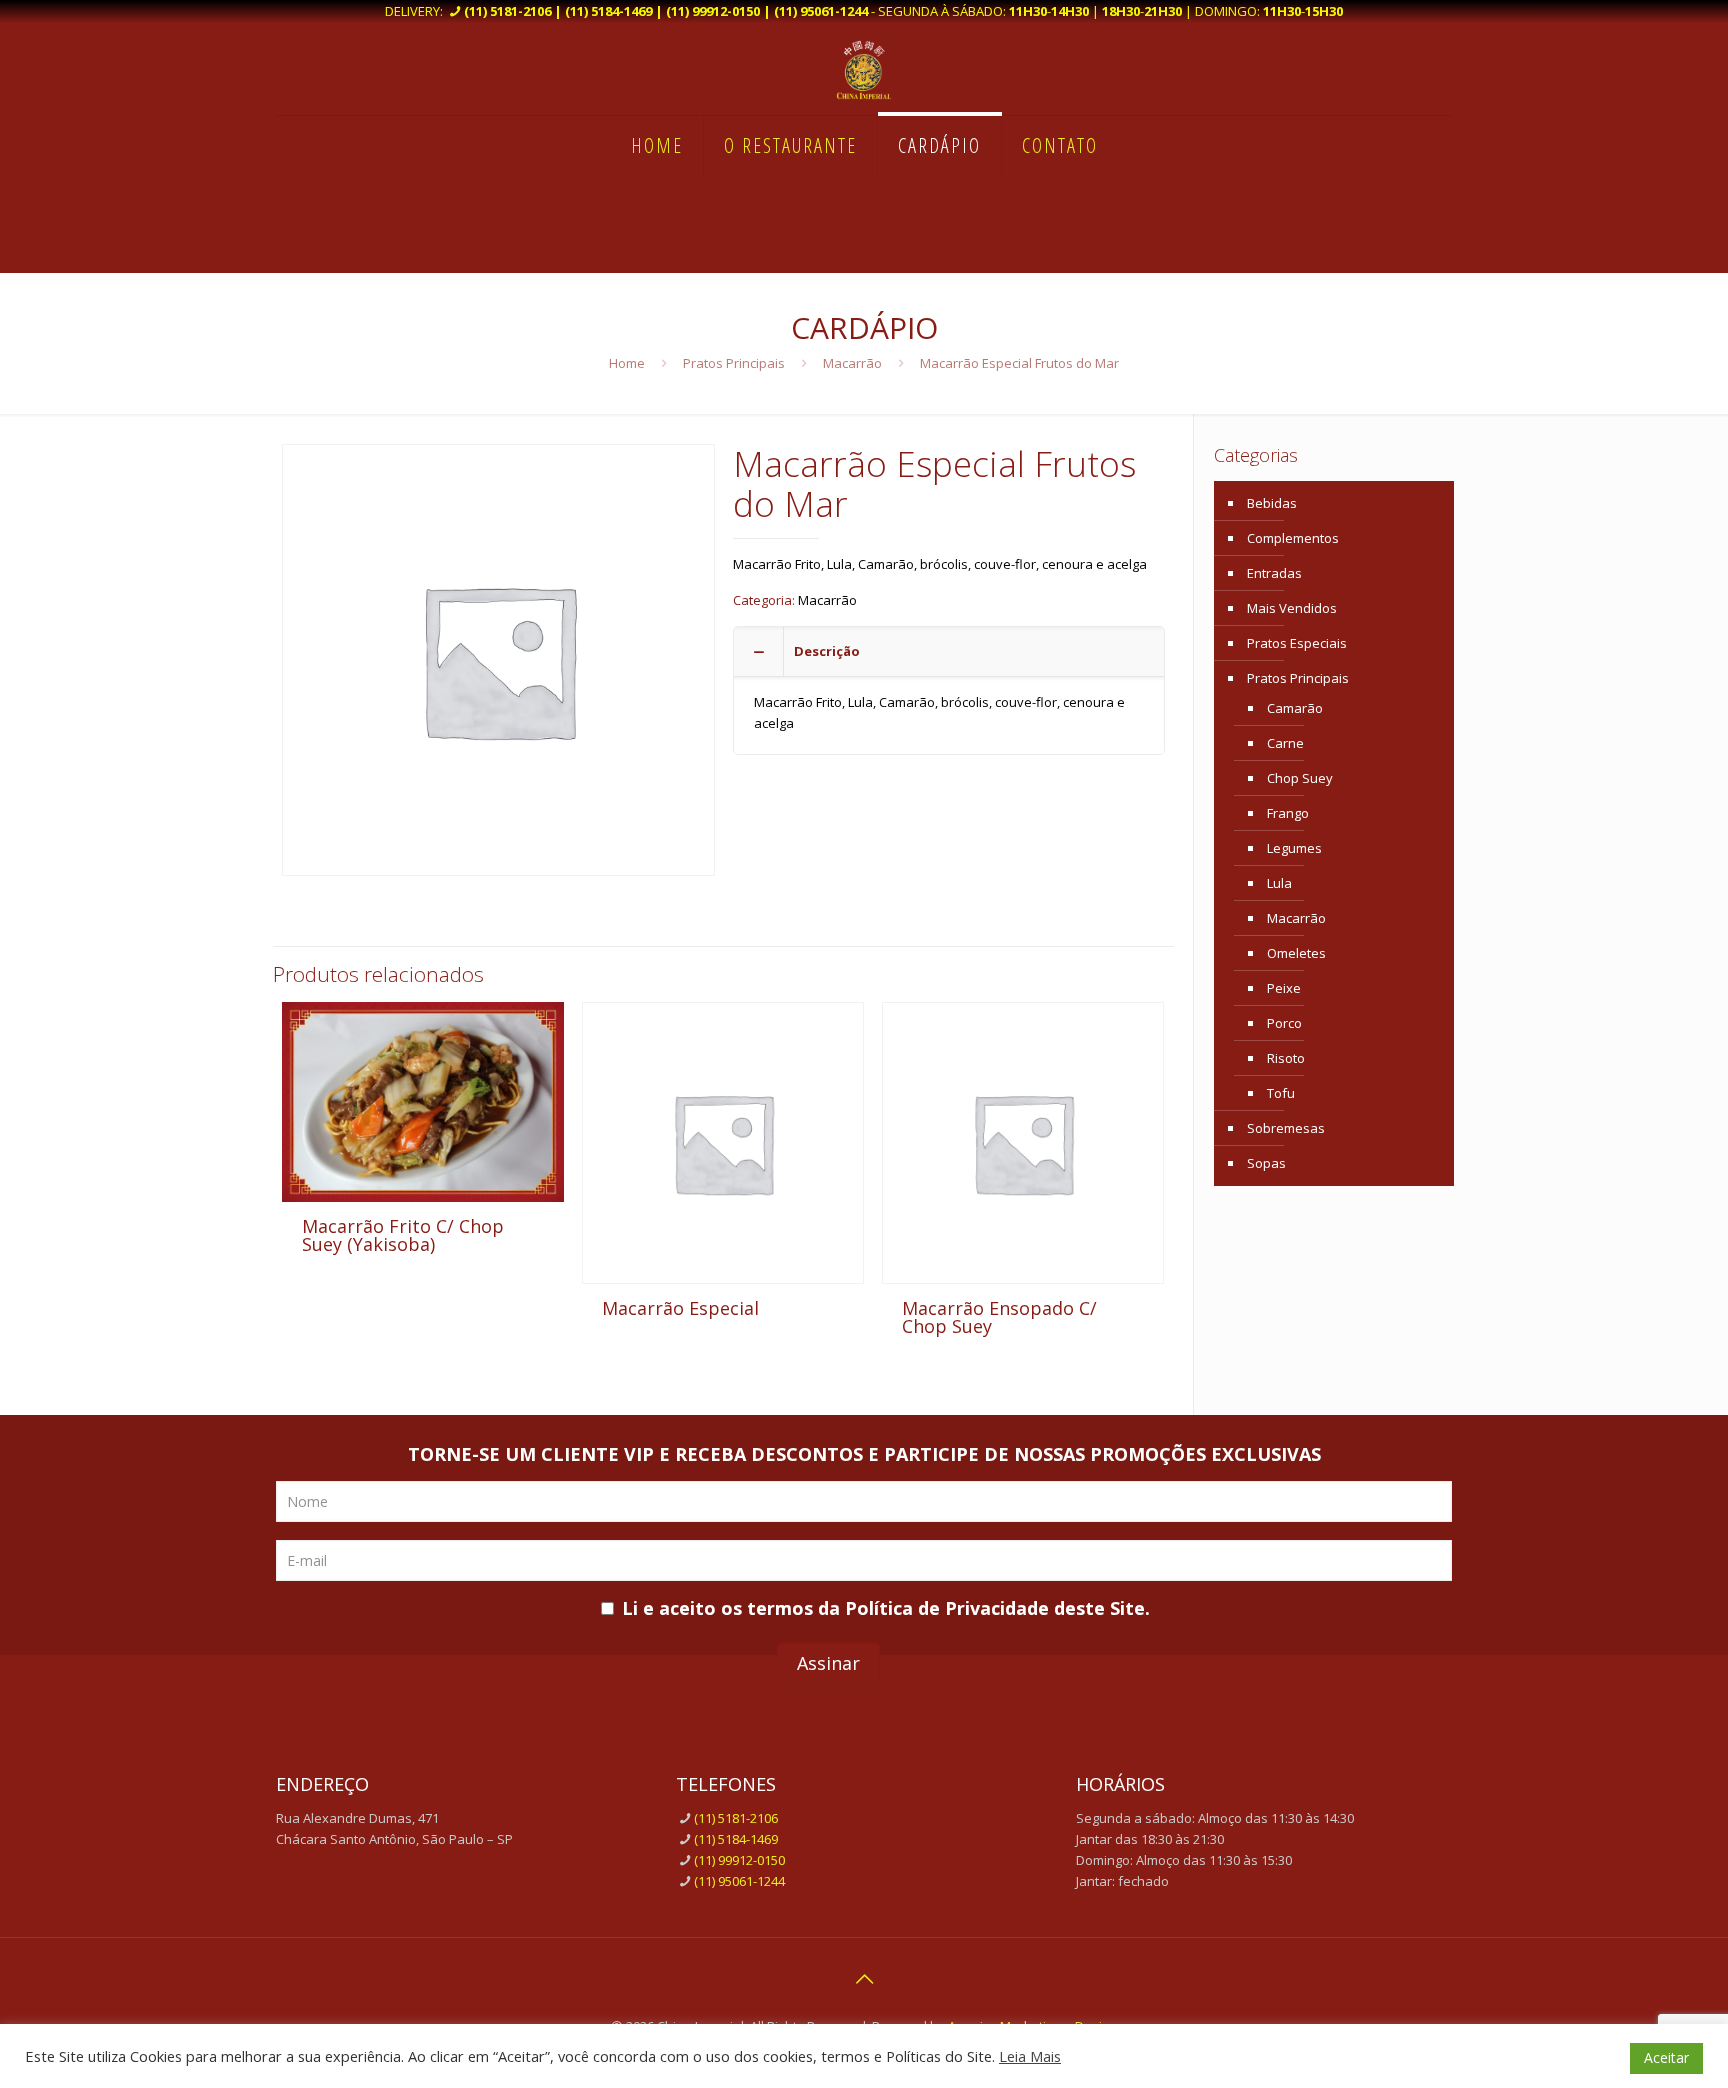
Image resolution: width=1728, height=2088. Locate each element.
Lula (1279, 883)
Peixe (1284, 988)
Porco (1284, 1023)
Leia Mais (1030, 2056)
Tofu (1281, 1093)
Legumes (1294, 848)
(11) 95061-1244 (739, 1881)
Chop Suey (1300, 778)
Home (627, 363)
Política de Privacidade (947, 1608)
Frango (1288, 813)
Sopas (1266, 1163)
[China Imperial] (864, 69)
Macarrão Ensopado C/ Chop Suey (999, 1317)
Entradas (1274, 573)
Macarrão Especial (680, 1308)
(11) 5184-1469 (736, 1839)
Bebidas (1272, 503)
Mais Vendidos (1292, 608)
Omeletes (1296, 953)
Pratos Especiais (1297, 643)
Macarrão (852, 363)
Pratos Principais (734, 363)
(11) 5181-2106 (736, 1818)
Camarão (1295, 708)
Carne (1285, 743)
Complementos (1293, 538)
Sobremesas (1286, 1128)
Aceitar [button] (1666, 2057)
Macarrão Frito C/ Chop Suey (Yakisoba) (403, 1235)
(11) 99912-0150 (739, 1860)
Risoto (1286, 1058)
